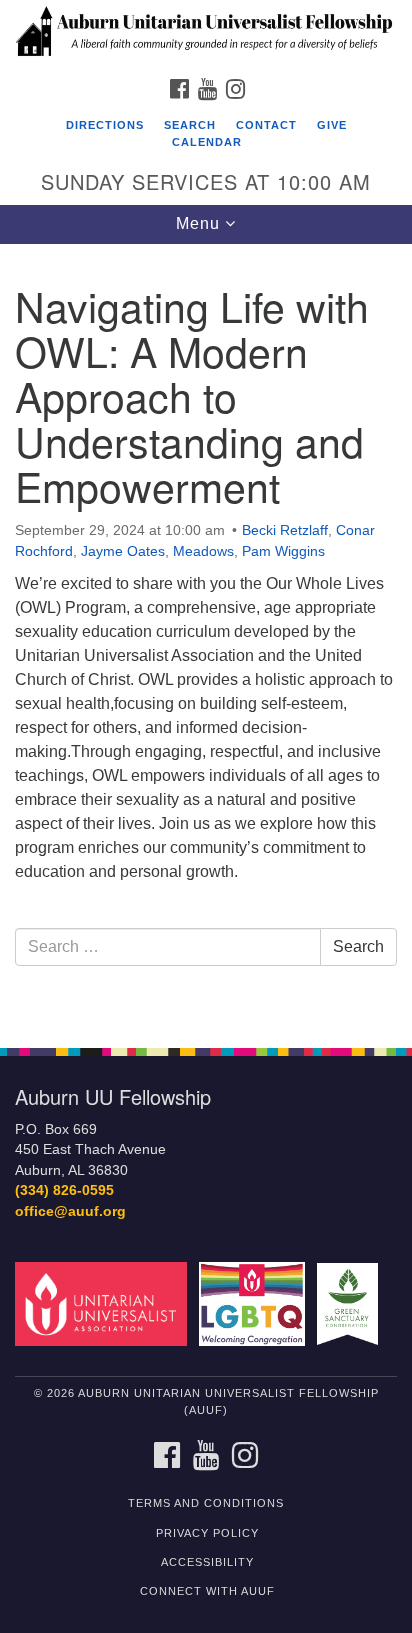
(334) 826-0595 (64, 1190)
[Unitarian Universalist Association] (105, 1303)
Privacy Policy (207, 1533)
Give (332, 125)
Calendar (207, 142)
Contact (266, 125)
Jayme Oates (123, 551)
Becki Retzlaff (285, 530)
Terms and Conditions (206, 1503)
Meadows (203, 551)
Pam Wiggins (283, 551)
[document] (206, 635)
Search (190, 125)
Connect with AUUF (207, 1591)
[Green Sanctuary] (351, 1303)
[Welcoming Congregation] (256, 1303)
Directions (105, 125)
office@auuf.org (70, 1211)
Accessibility (207, 1562)
